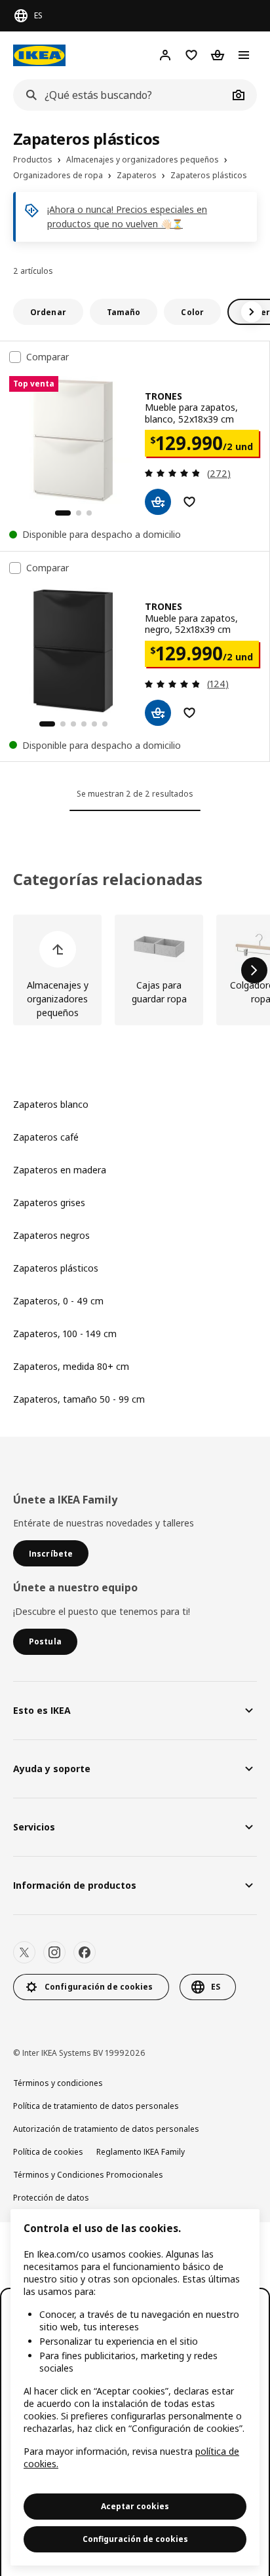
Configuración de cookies (135, 2539)
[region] (135, 2387)
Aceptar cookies (135, 2506)
